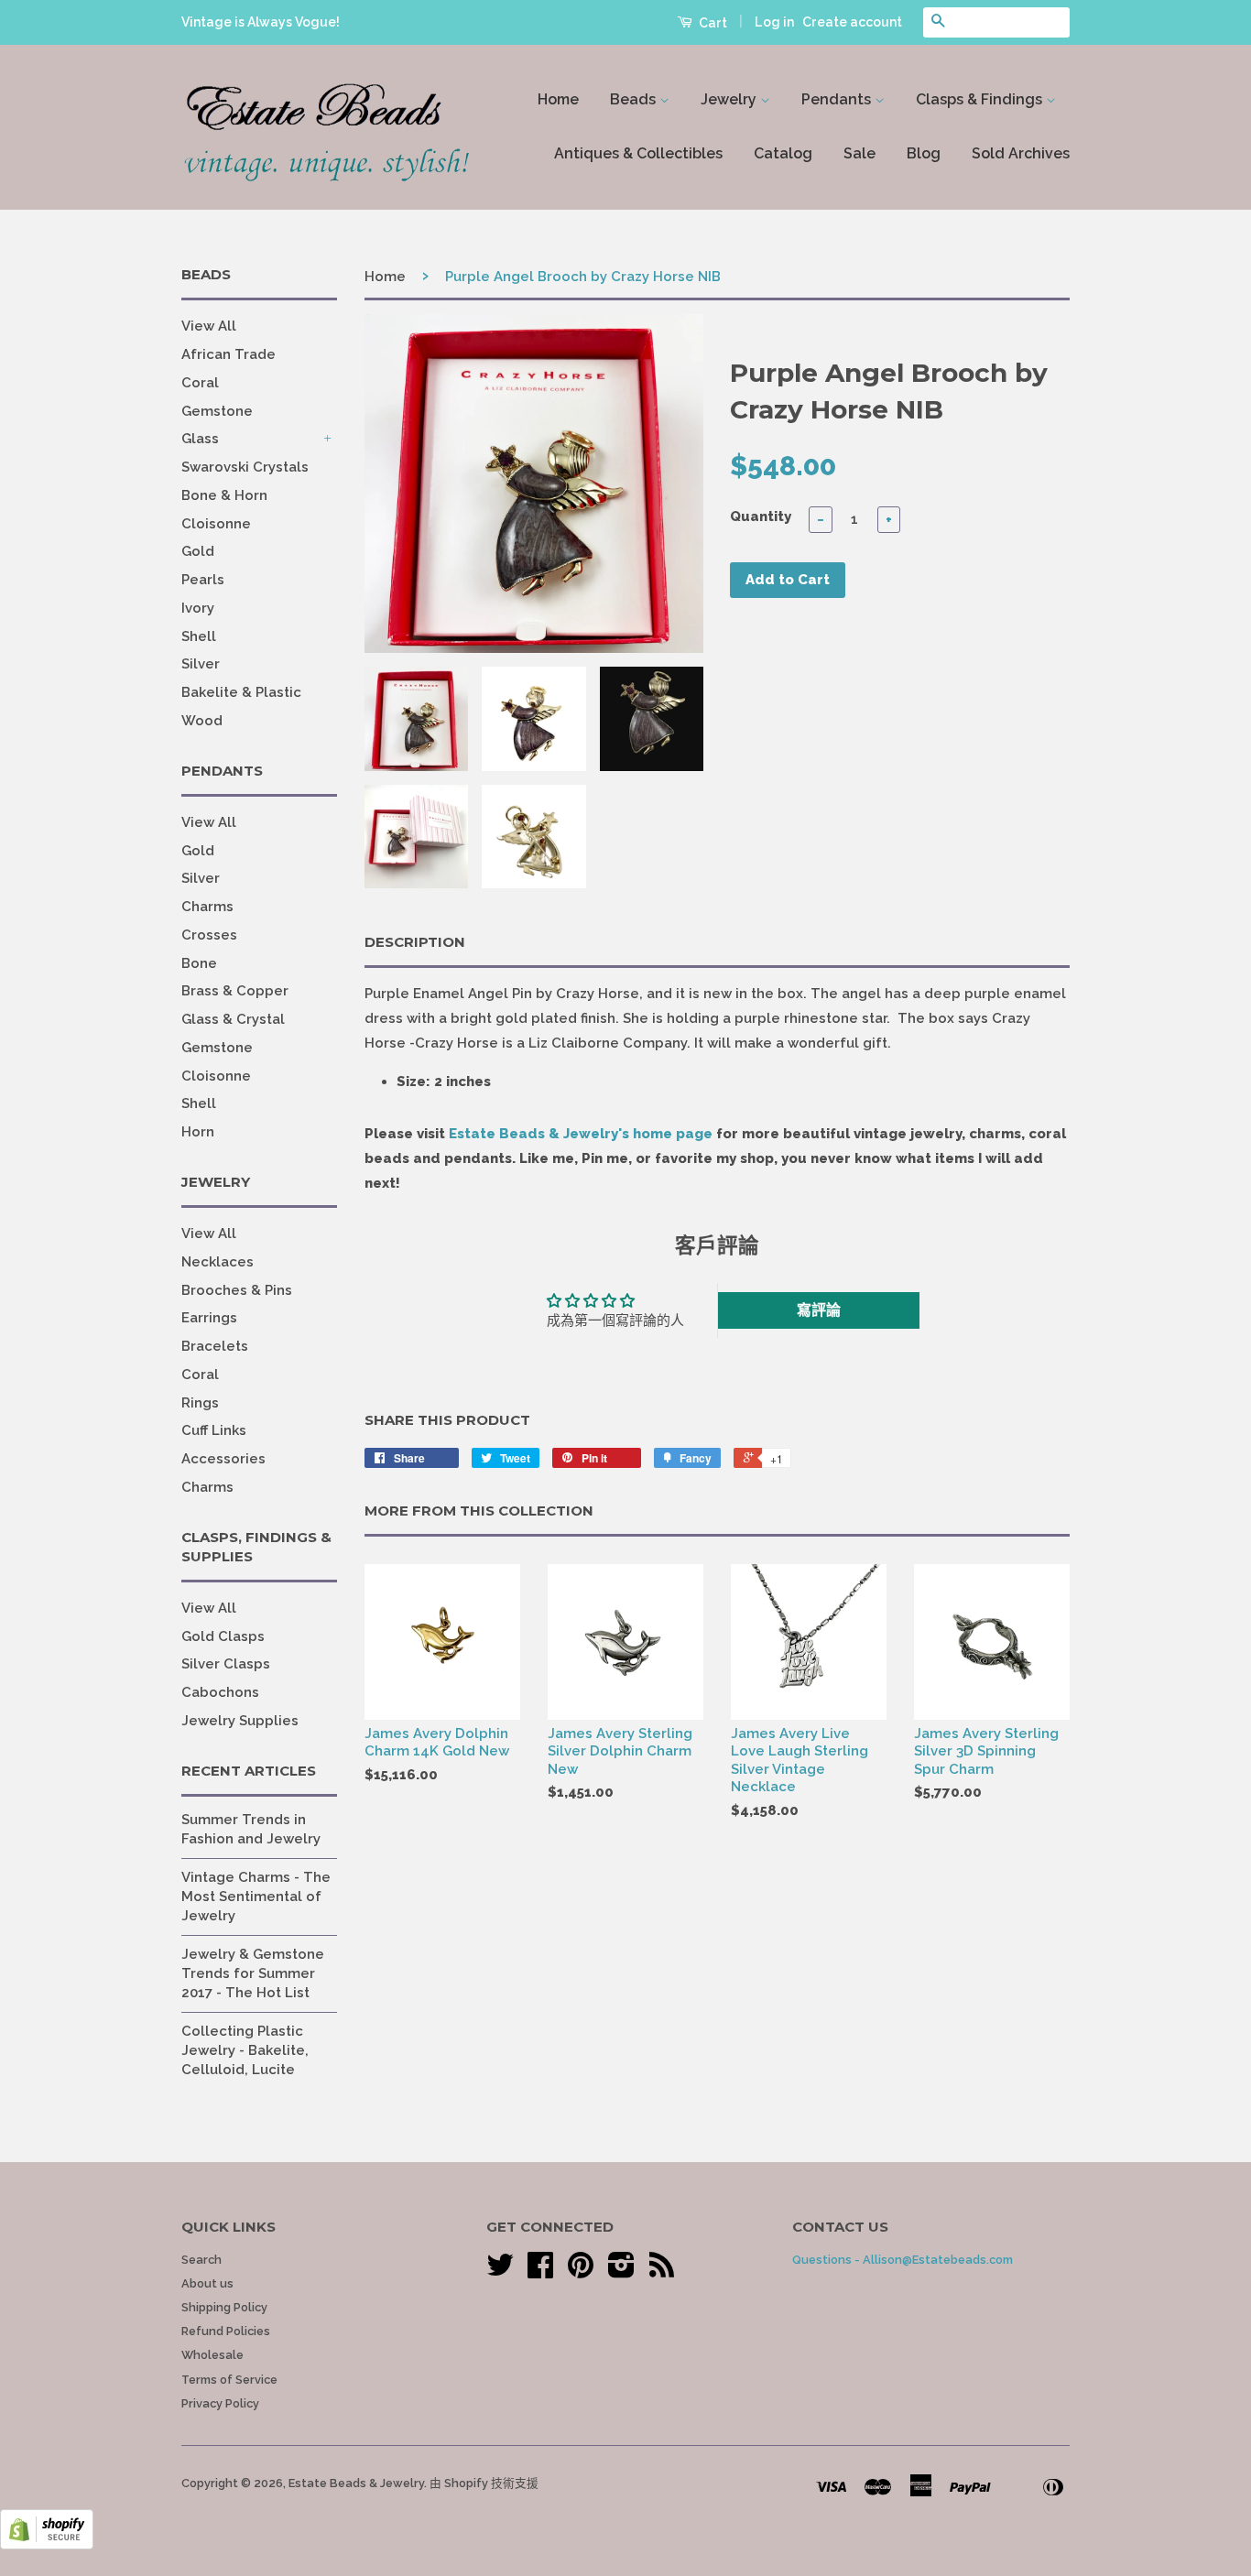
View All (209, 326)
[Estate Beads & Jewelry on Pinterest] (581, 2272)
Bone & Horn (224, 495)
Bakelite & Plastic (241, 692)
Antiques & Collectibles (638, 153)
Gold (198, 551)
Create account (852, 22)
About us (207, 2283)
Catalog (783, 153)
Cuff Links (214, 1430)
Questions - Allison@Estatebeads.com (903, 2260)
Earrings (209, 1318)
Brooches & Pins (237, 1290)
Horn (198, 1132)
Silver (201, 664)
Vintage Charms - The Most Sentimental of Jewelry (256, 1897)
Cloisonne (216, 524)
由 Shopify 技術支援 (484, 2483)
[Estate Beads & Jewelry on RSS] (662, 2272)
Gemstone (217, 411)
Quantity (761, 516)
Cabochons (220, 1692)
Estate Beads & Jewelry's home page (581, 1134)
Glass (200, 439)
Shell (199, 636)
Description (415, 942)
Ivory (198, 608)
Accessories (223, 1459)
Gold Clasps (223, 1636)
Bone (199, 963)
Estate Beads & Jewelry (356, 2483)
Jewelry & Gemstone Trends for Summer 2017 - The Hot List (253, 1973)
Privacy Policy (220, 2403)
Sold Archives (1021, 153)
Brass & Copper (235, 991)
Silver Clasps (226, 1664)
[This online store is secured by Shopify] (47, 2545)
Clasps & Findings (981, 99)
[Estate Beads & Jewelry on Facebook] (540, 2272)
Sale (859, 153)
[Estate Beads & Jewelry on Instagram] (621, 2272)
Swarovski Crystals (245, 467)
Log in (774, 22)
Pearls (203, 580)
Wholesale (212, 2355)
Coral (200, 383)
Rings (200, 1403)
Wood (202, 721)
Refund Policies (226, 2331)
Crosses (209, 935)
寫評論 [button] (819, 1310)
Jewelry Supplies (240, 1721)
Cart (712, 23)
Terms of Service (229, 2380)
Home (558, 99)
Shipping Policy (224, 2307)
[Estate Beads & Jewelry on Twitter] (500, 2272)
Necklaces (218, 1262)
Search (201, 2260)
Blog (924, 153)
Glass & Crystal (233, 1019)
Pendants (838, 99)
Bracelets (215, 1346)
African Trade (228, 354)
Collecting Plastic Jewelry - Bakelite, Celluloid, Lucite (245, 2050)
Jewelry (730, 99)
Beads (635, 99)
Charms (207, 907)
